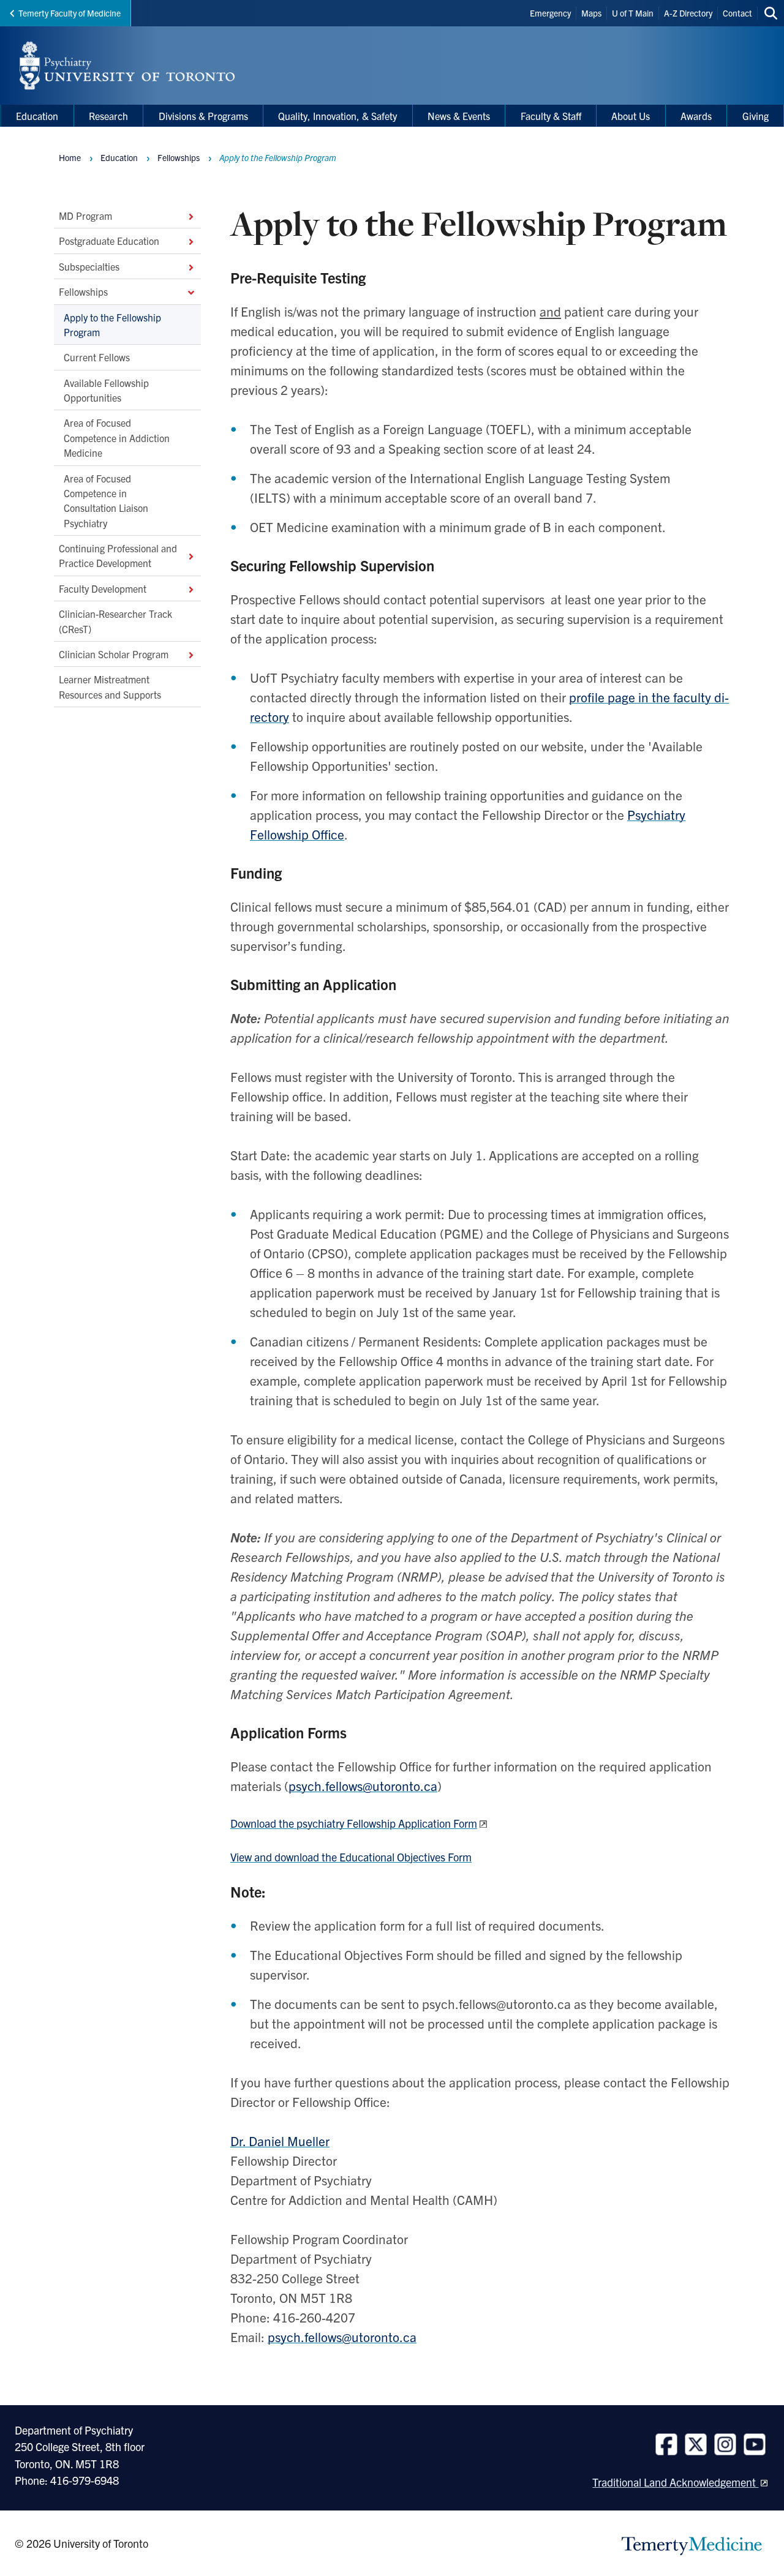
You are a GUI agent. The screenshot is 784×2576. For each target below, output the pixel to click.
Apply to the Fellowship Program (112, 324)
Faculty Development (103, 588)
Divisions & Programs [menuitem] (203, 116)
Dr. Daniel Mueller (280, 2141)
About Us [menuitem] (631, 116)
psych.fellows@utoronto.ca (363, 1786)
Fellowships (83, 291)
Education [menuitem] (37, 116)
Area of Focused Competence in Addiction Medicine (117, 437)
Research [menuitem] (108, 116)
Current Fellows (97, 357)
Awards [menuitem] (696, 116)
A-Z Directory (688, 13)
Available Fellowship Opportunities (106, 390)
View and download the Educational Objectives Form (351, 1857)
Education (119, 157)
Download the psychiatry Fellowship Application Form (354, 1823)
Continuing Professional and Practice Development (118, 555)
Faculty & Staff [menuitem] (551, 116)
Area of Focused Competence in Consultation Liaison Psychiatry (106, 500)
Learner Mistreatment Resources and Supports (110, 686)
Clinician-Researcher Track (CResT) (115, 621)
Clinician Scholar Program (114, 654)
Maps (591, 13)
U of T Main (633, 13)
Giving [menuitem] (756, 116)
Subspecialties (89, 266)
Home (70, 157)
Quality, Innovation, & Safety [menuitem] (337, 116)
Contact (737, 13)
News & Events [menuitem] (459, 116)
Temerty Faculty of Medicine (70, 13)
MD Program (85, 216)
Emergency (550, 13)
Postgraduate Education (109, 241)
